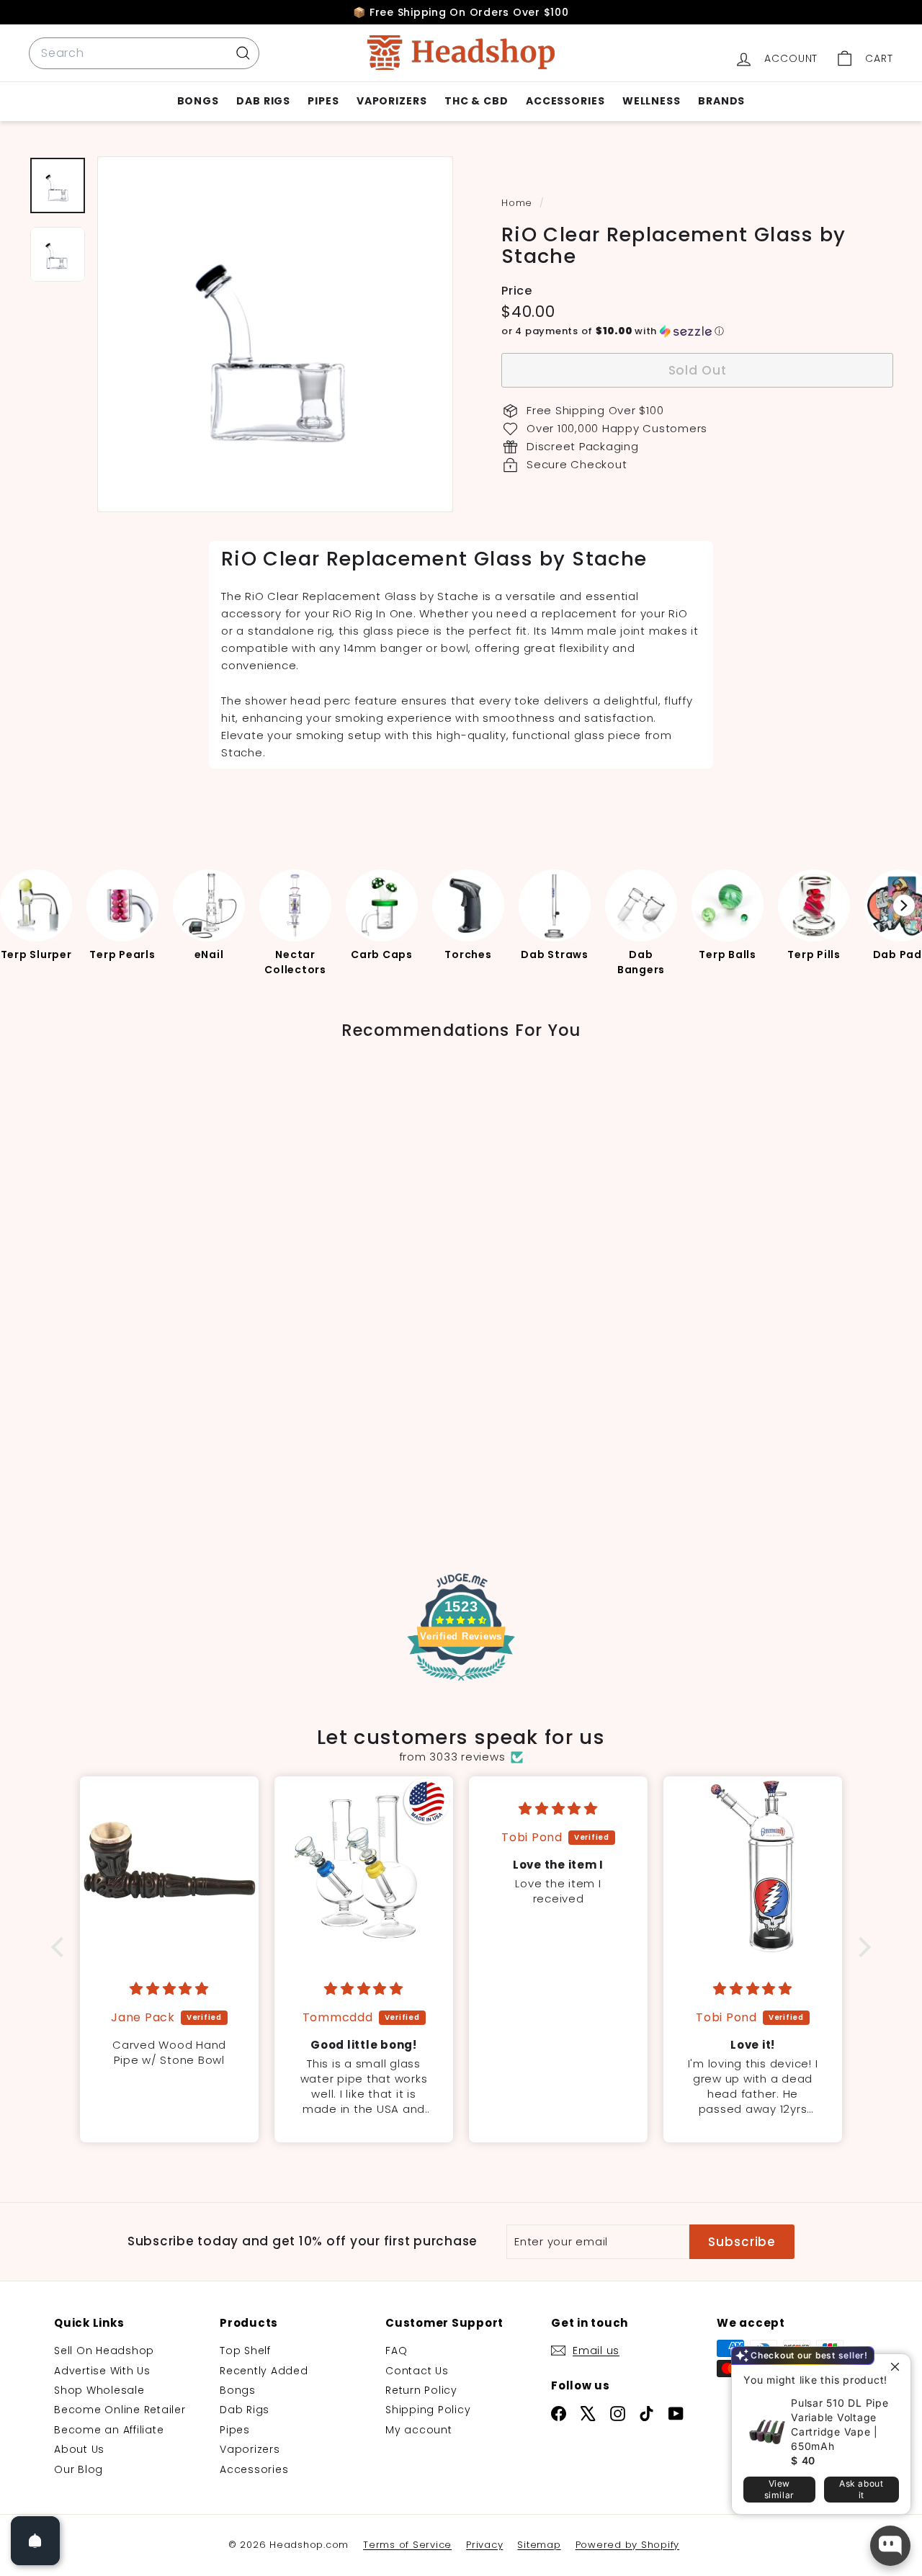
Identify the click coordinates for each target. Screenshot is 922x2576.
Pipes (323, 101)
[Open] (35, 2541)
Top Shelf (245, 2351)
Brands (721, 101)
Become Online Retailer (120, 2410)
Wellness (652, 101)
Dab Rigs (263, 101)
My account (419, 2430)
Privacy (484, 2545)
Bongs (198, 101)
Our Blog (79, 2469)
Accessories (565, 101)
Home (519, 203)
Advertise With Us (102, 2371)
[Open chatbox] (890, 2546)
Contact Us (417, 2371)
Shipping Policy (428, 2410)
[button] (697, 331)
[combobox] (144, 53)
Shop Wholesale (99, 2390)
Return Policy (421, 2390)
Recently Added (264, 2371)
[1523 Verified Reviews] (461, 1683)
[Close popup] (898, 2367)
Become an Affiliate (109, 2430)
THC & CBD (476, 101)
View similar (779, 2489)
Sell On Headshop (104, 2351)
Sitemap (539, 2545)
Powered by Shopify (628, 2545)
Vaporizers (392, 101)
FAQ (396, 2351)
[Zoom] (275, 334)
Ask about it (861, 2489)
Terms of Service (407, 2545)
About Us (79, 2449)
